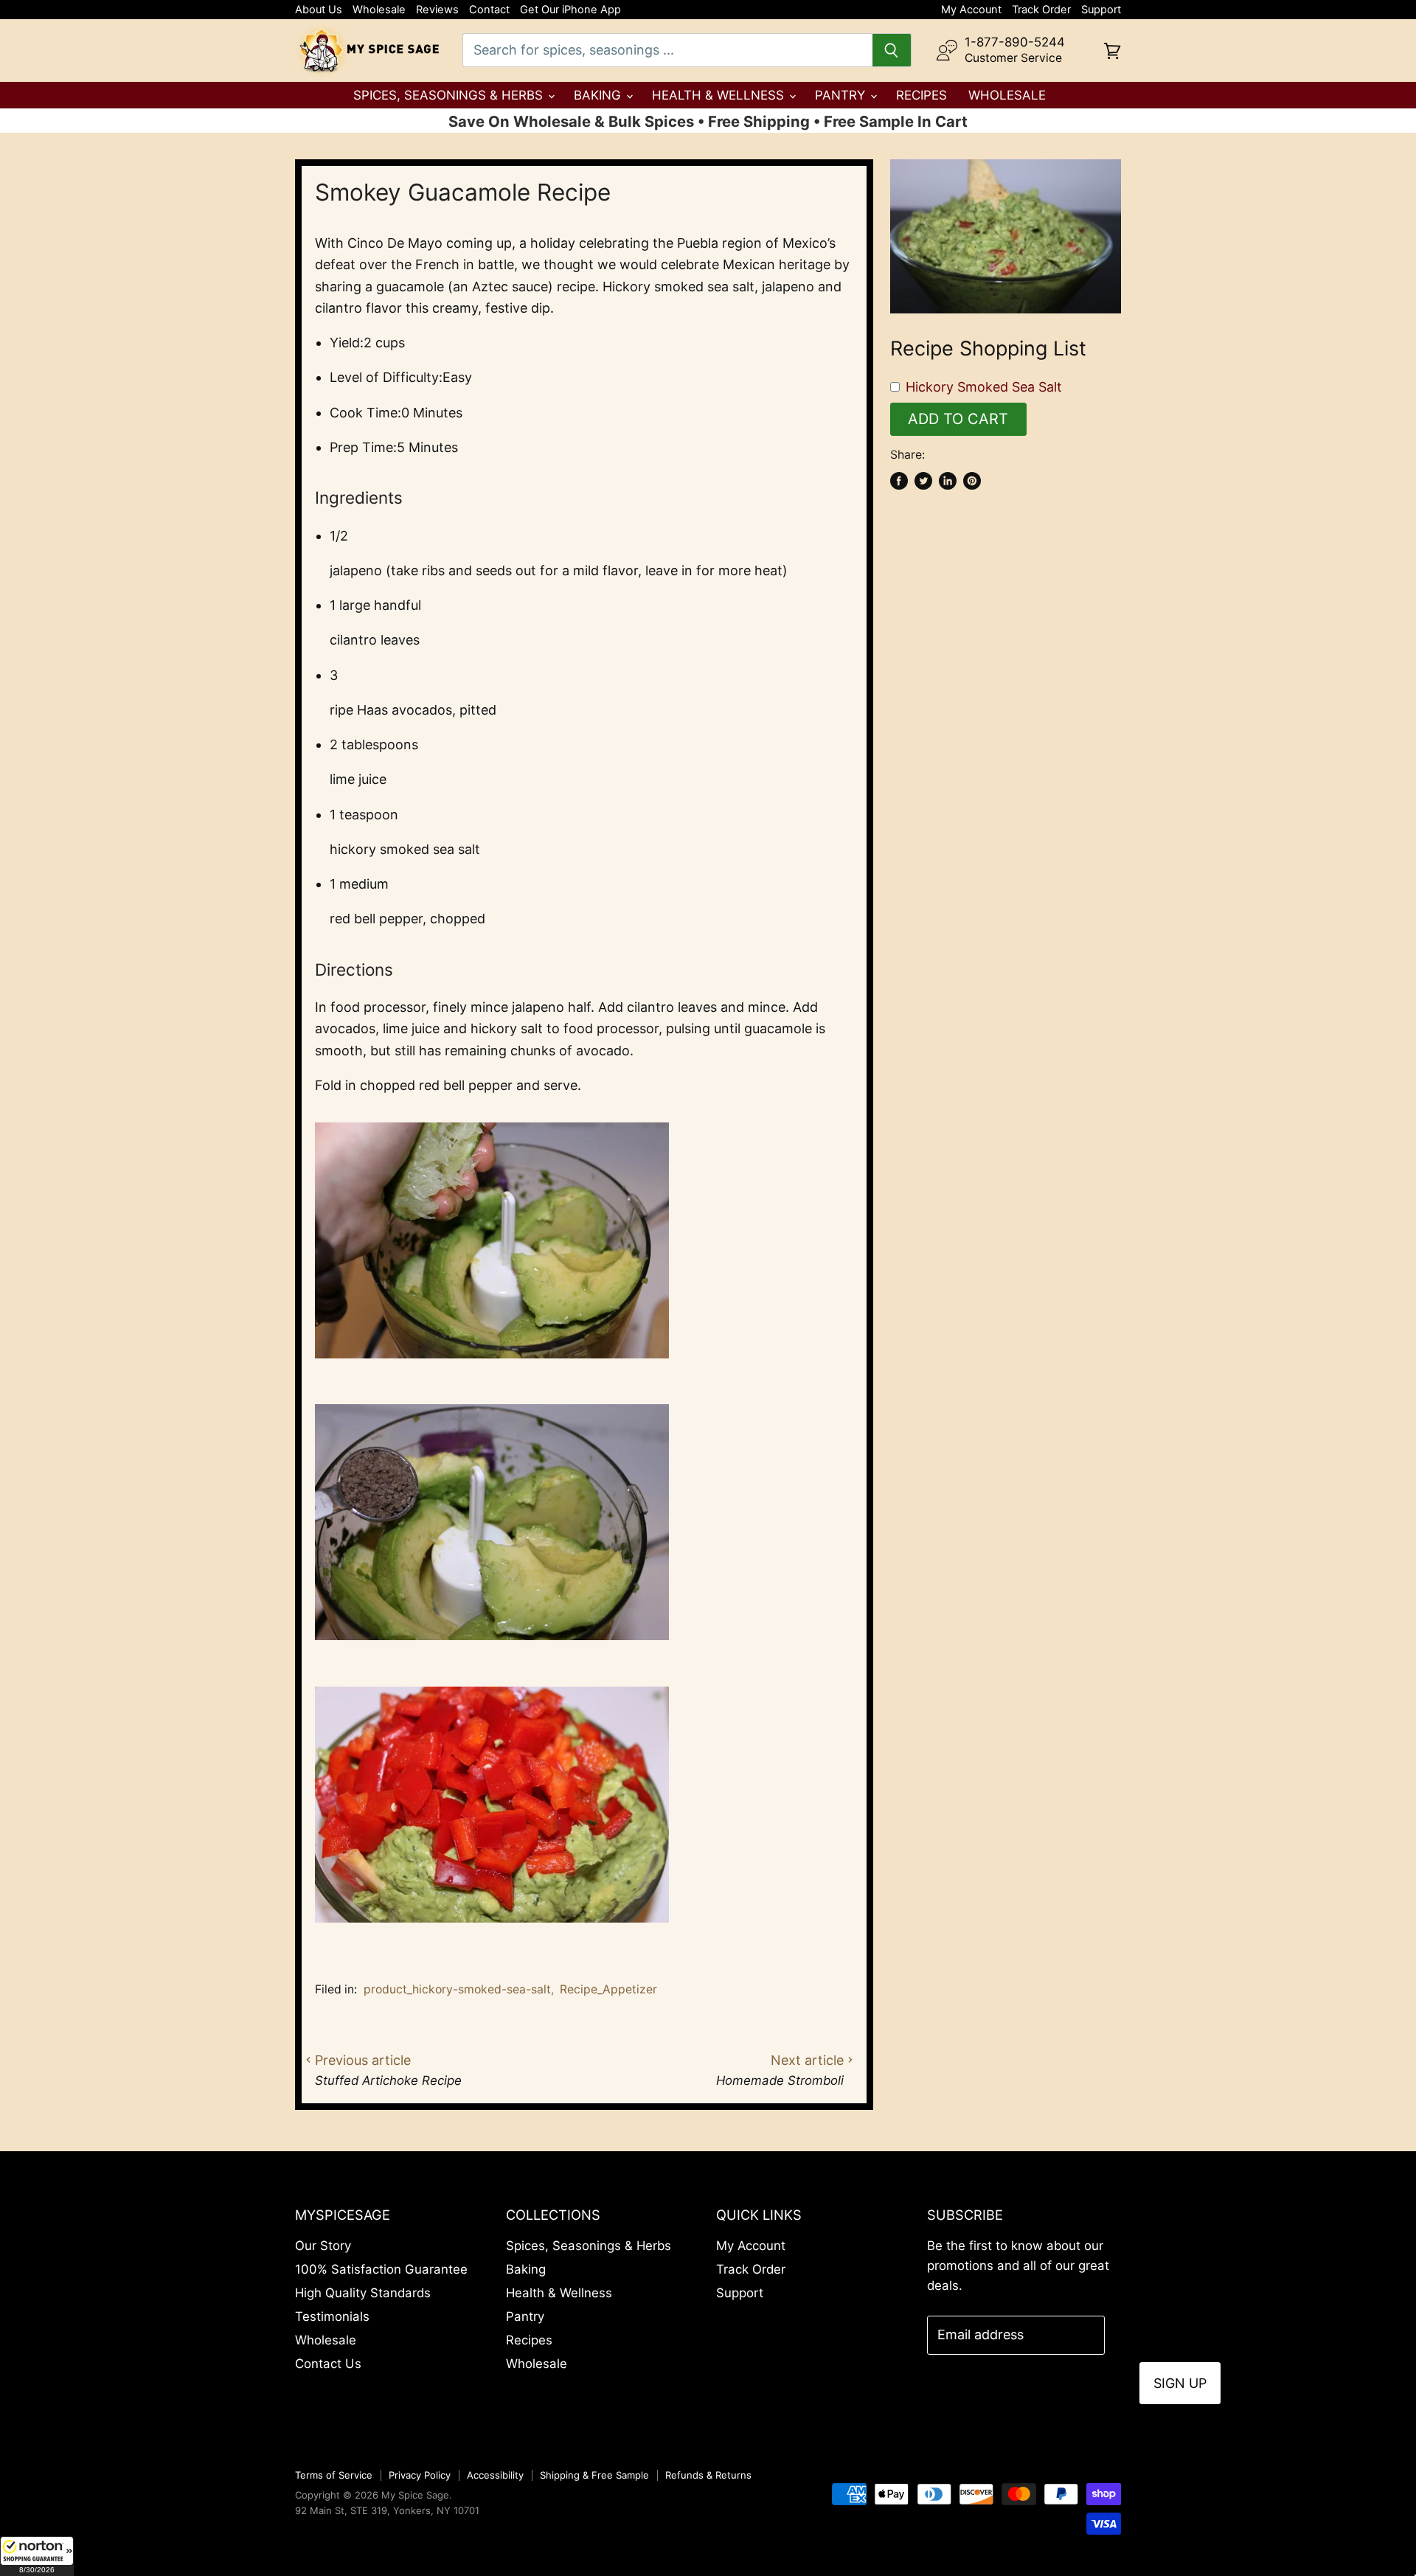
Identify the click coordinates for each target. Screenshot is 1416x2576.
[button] (37, 2556)
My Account (971, 10)
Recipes (922, 95)
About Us (319, 10)
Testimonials (332, 2316)
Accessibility (495, 2475)
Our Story (323, 2246)
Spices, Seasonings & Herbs (450, 95)
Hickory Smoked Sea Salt (984, 387)
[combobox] (667, 50)
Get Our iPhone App (570, 10)
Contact (489, 10)
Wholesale (379, 10)
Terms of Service (334, 2475)
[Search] (892, 50)
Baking (599, 95)
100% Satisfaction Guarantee (381, 2269)
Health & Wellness (720, 95)
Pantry (842, 95)
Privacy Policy (420, 2475)
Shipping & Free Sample (594, 2475)
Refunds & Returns (708, 2475)
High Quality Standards (363, 2293)
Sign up (1180, 2383)
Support (1101, 10)
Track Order (1041, 10)
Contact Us (328, 2364)
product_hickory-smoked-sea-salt (457, 1989)
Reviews (437, 10)
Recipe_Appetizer (608, 1989)
